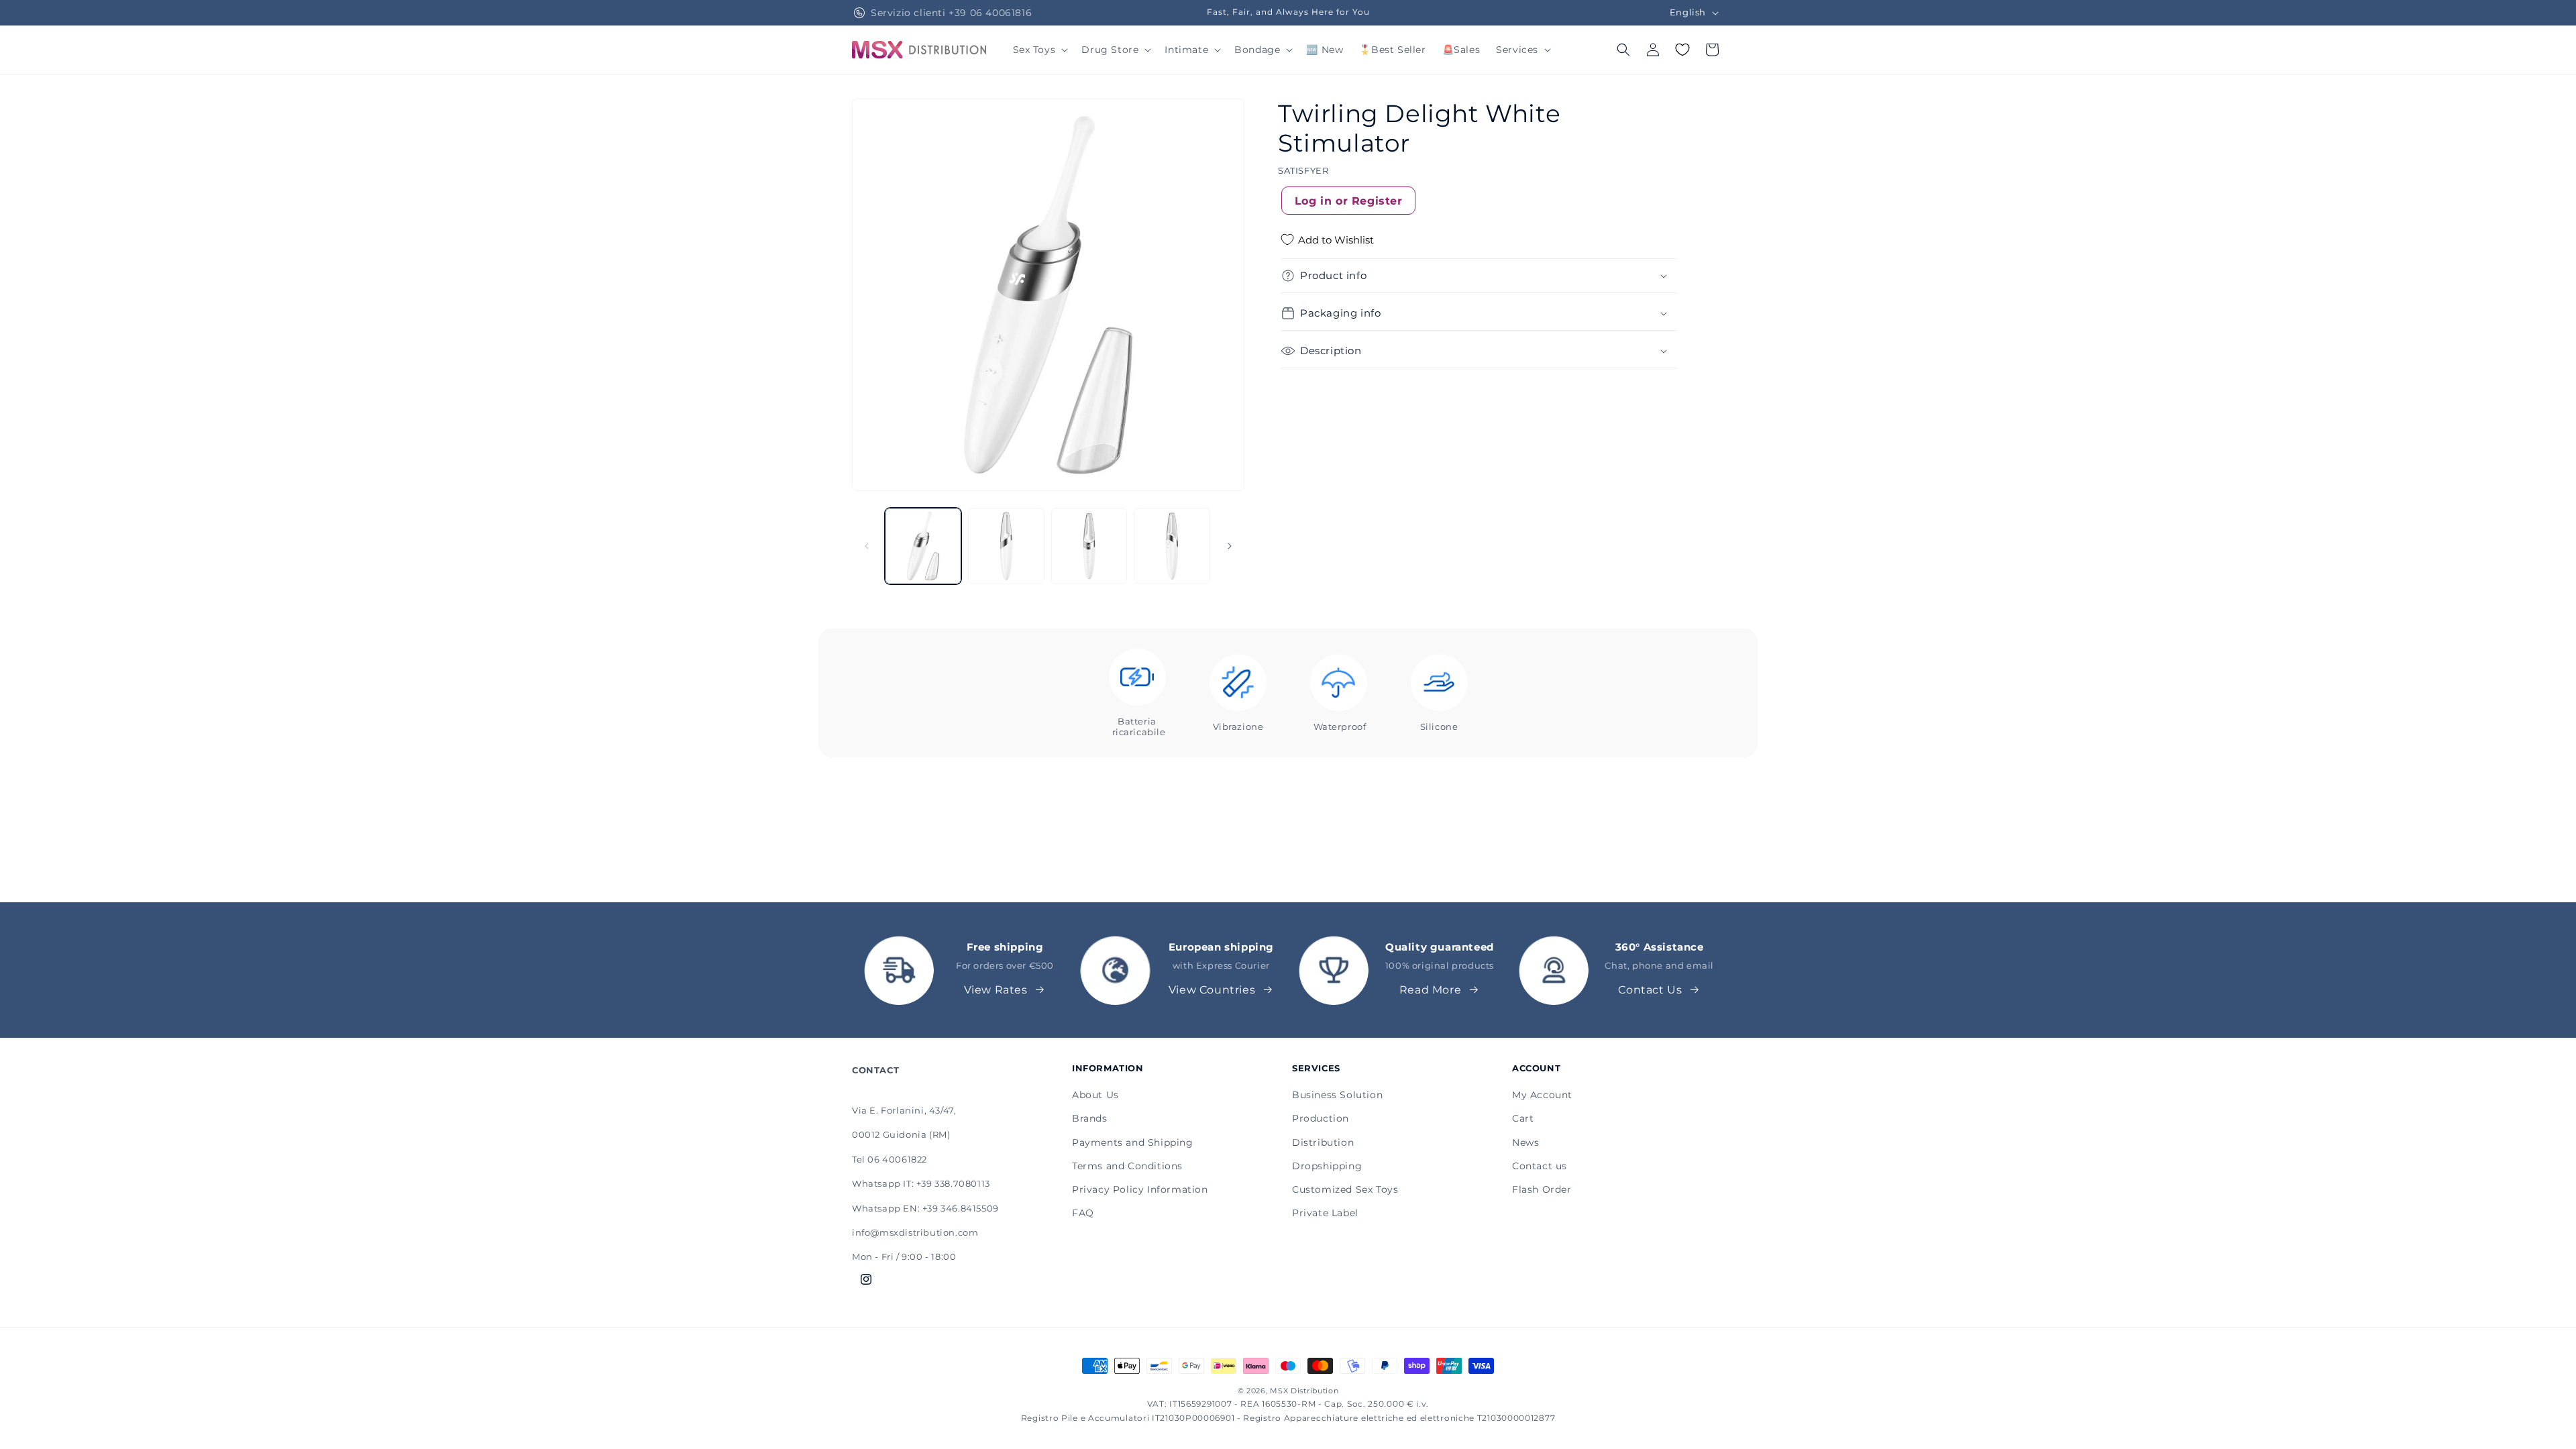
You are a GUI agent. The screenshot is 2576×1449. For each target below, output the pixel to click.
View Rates (996, 990)
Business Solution (1337, 1095)
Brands (1090, 1118)
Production (1321, 1118)
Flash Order (1542, 1189)
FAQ (1083, 1213)
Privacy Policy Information (1140, 1189)
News (1525, 1142)
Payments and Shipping (1133, 1142)
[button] (1039, 50)
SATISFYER (1303, 170)
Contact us (1540, 1166)
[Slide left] (867, 546)
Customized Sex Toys (1345, 1189)
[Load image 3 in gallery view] (1089, 546)
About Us (1095, 1095)
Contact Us (1650, 990)
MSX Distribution (1304, 1391)
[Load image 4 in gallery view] (1172, 546)
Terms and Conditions (1127, 1166)
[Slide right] (1230, 546)
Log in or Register (1349, 201)
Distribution (1323, 1142)
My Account (1542, 1095)
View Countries (1212, 990)
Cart (1523, 1118)
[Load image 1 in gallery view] (923, 546)
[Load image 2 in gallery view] (1006, 546)
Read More (1430, 990)
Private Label (1325, 1213)
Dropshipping (1327, 1166)
